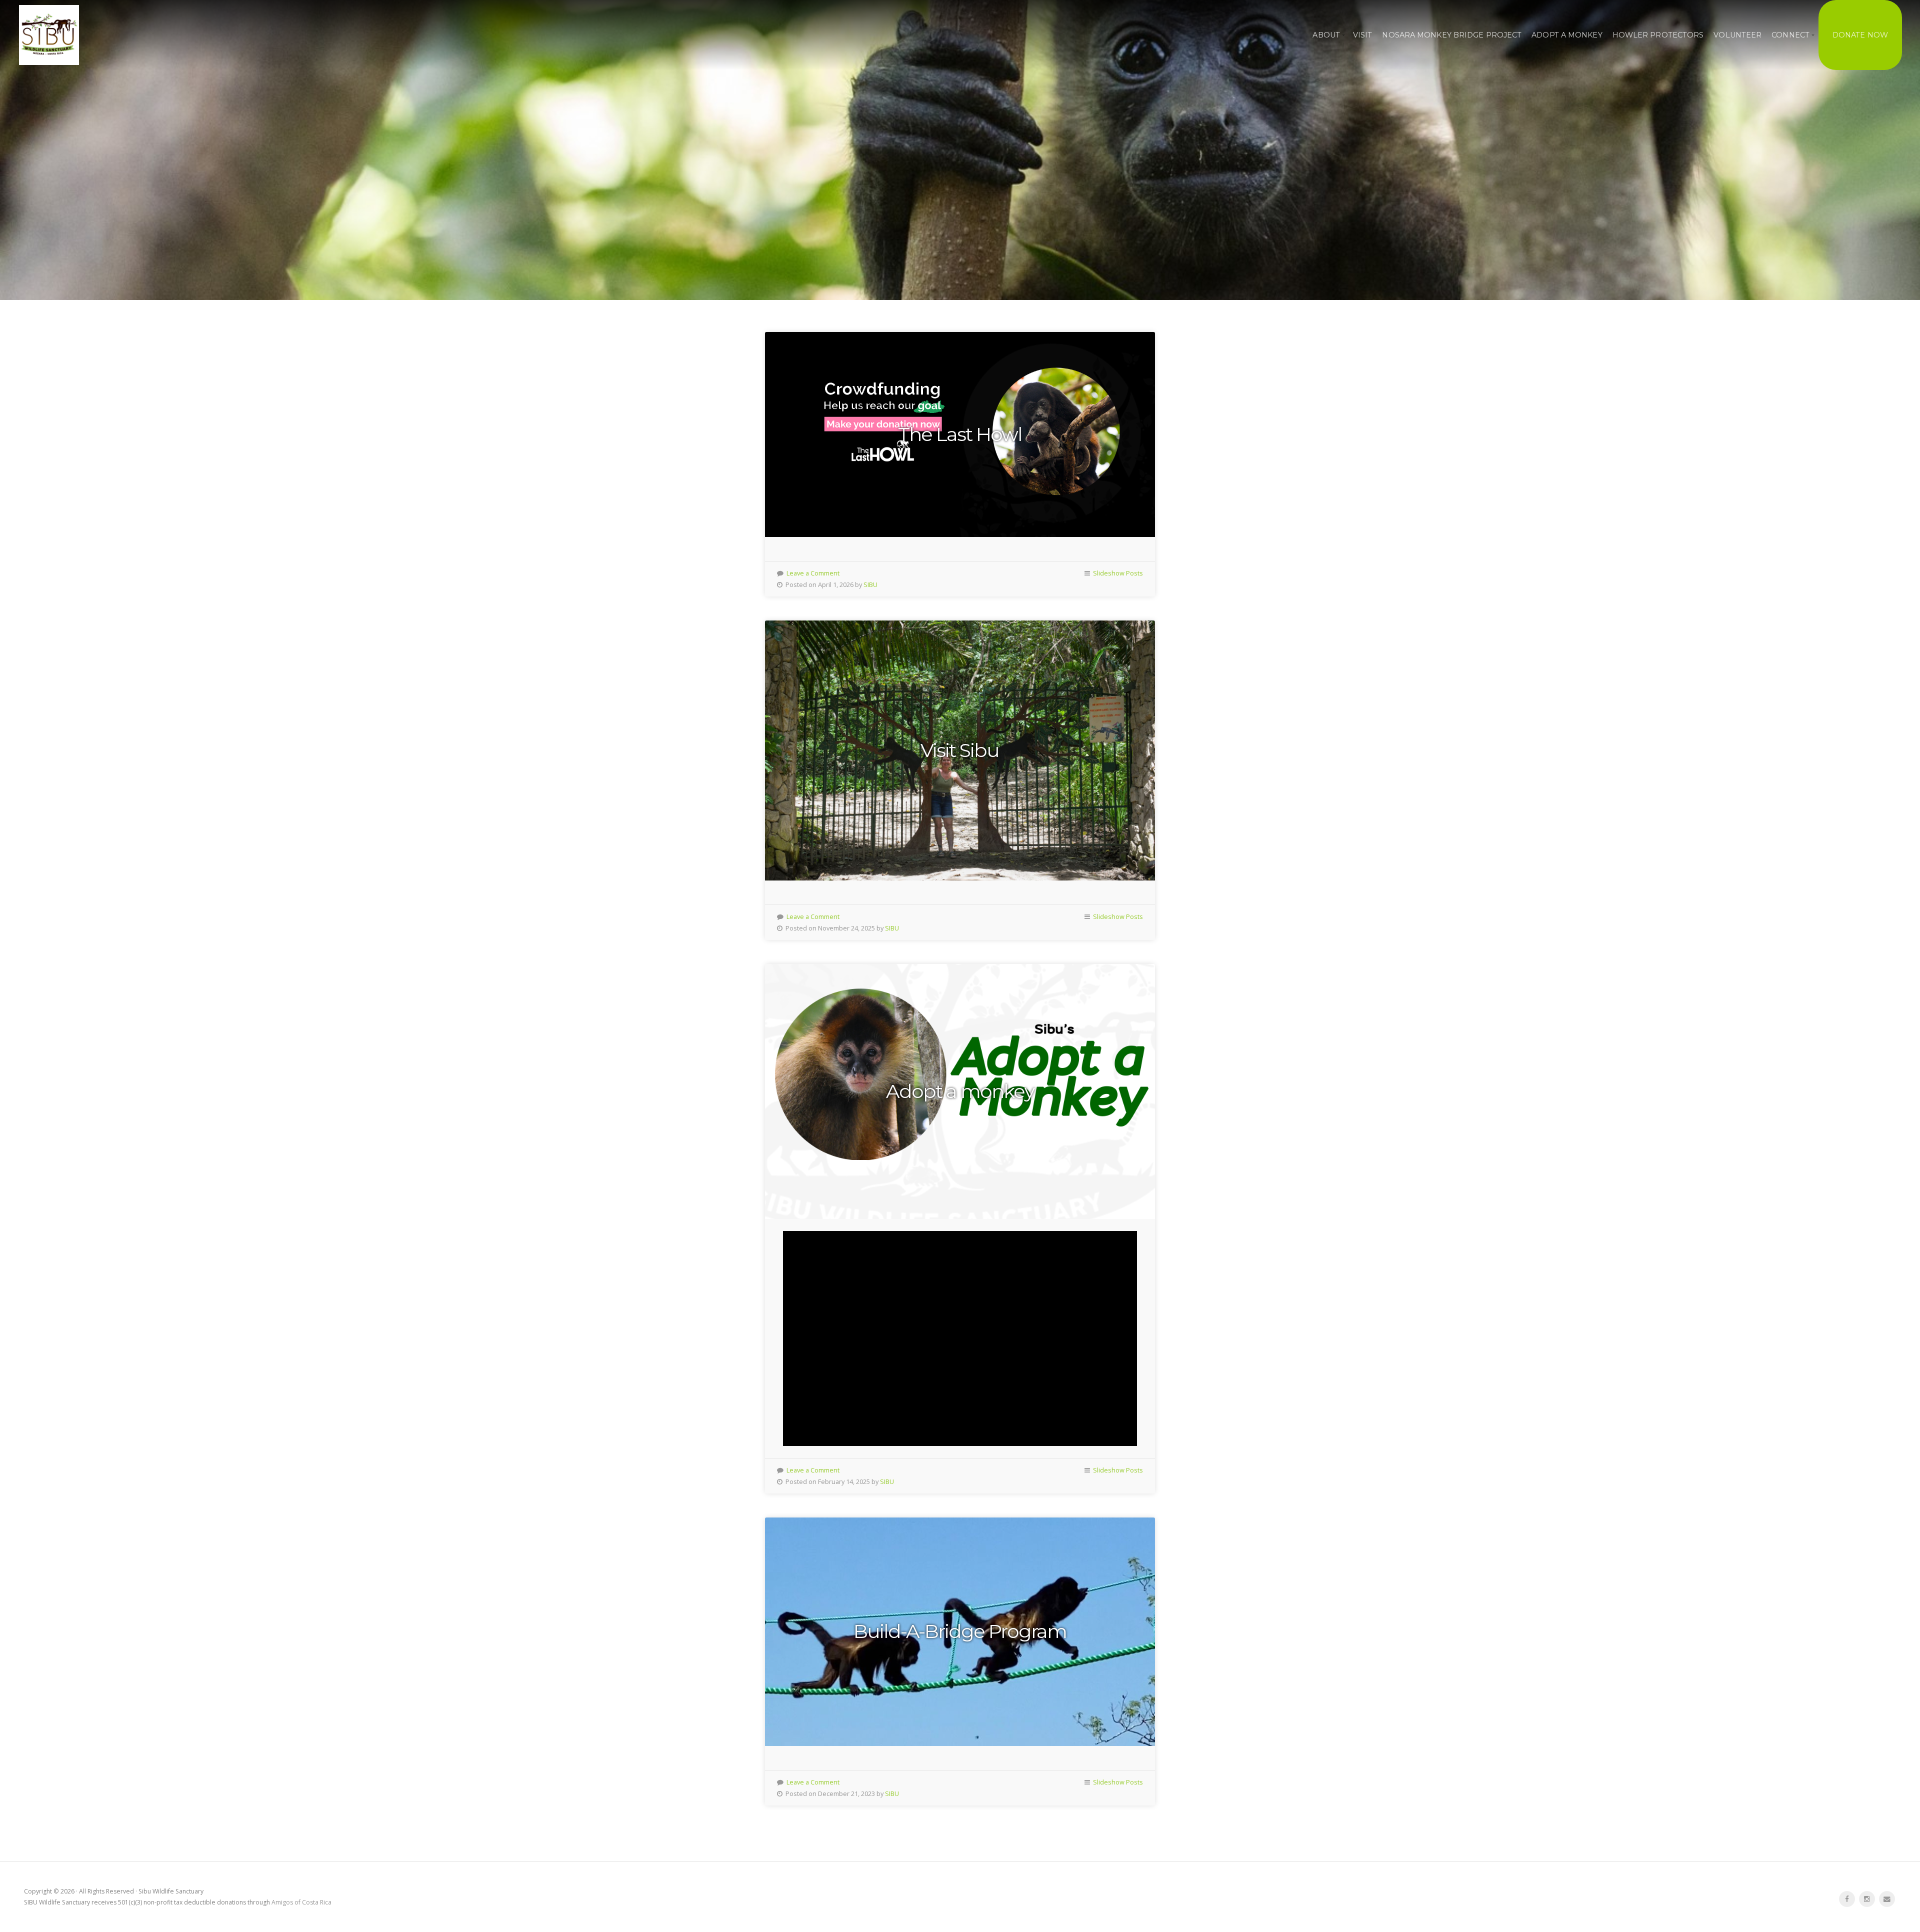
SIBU (870, 584)
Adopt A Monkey (1567, 35)
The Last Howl (960, 434)
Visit (1363, 35)
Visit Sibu (960, 750)
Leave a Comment (813, 573)
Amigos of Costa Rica (301, 1902)
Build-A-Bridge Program (960, 1631)
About (1326, 35)
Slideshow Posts (1118, 573)
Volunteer (1737, 35)
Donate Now (1860, 35)
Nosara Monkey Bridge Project (1452, 35)
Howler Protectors (1658, 35)
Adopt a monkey (960, 1091)
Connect (1790, 35)
